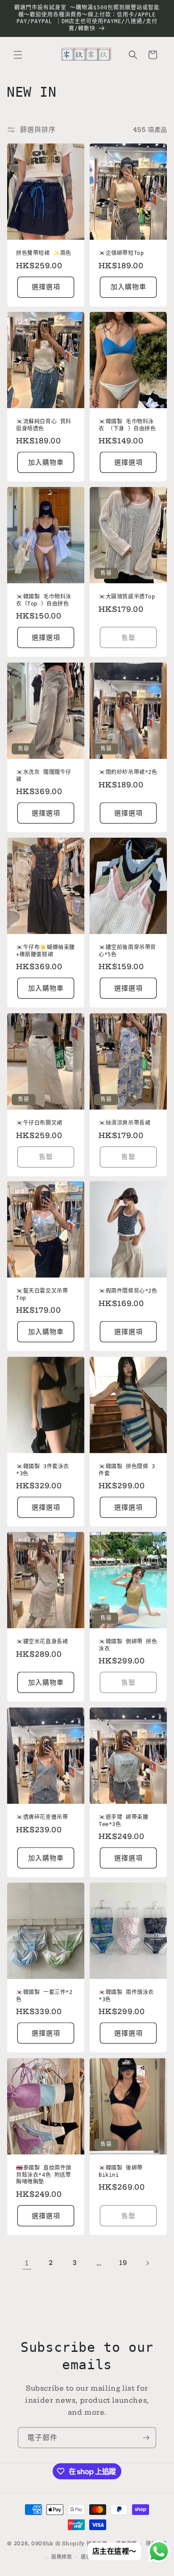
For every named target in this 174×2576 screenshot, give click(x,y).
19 (123, 2263)
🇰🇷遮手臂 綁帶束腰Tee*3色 (123, 1821)
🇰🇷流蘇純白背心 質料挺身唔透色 (44, 425)
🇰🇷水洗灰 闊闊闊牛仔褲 (44, 776)
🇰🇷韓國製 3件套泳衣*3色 (43, 1470)
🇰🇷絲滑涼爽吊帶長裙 (124, 1123)
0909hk (42, 2543)
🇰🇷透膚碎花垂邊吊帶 (42, 1817)
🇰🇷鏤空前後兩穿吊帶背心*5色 (127, 951)
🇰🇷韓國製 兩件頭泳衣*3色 (126, 1996)
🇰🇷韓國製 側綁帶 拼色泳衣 (128, 1646)
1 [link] (27, 2263)
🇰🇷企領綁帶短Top (121, 253)
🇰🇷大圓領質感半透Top (127, 597)
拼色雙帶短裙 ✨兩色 (44, 253)
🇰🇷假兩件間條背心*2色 (128, 1291)
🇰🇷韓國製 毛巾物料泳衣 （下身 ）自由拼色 (127, 425)
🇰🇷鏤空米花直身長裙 (42, 1642)
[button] (18, 55)
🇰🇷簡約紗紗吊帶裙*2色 (128, 772)
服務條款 (62, 2557)
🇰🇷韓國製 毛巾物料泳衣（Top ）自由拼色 (44, 601)
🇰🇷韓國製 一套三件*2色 (44, 1996)
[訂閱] (146, 2438)
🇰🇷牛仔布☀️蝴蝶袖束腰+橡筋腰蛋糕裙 (46, 951)
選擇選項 (46, 287)
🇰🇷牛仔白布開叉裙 (39, 1123)
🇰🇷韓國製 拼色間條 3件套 (127, 1470)
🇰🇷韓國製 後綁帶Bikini (121, 2171)
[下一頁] (147, 2263)
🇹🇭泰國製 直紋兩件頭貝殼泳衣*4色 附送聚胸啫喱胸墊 (44, 2175)
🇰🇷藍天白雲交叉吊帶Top (42, 1295)
